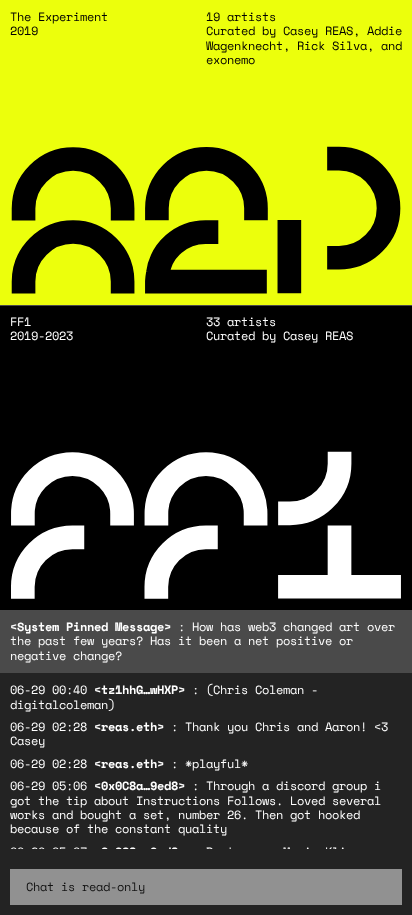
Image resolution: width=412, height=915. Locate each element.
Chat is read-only (85, 886)
